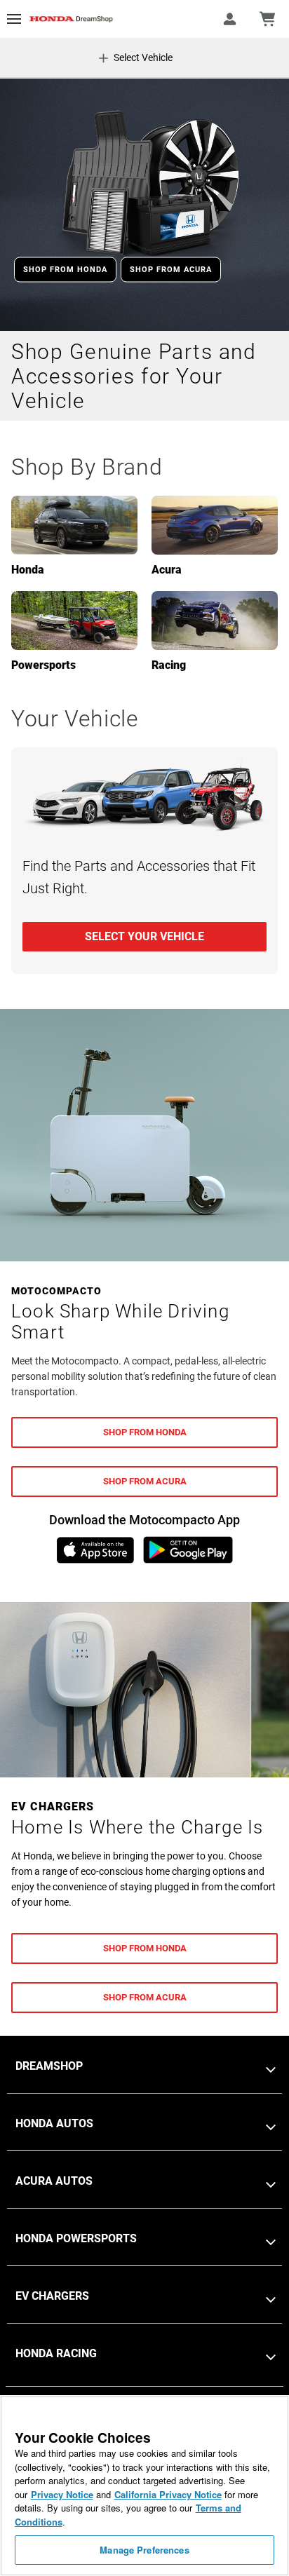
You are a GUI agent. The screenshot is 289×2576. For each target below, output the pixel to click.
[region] (144, 2486)
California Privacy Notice (168, 2494)
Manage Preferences (144, 2550)
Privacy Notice (62, 2494)
